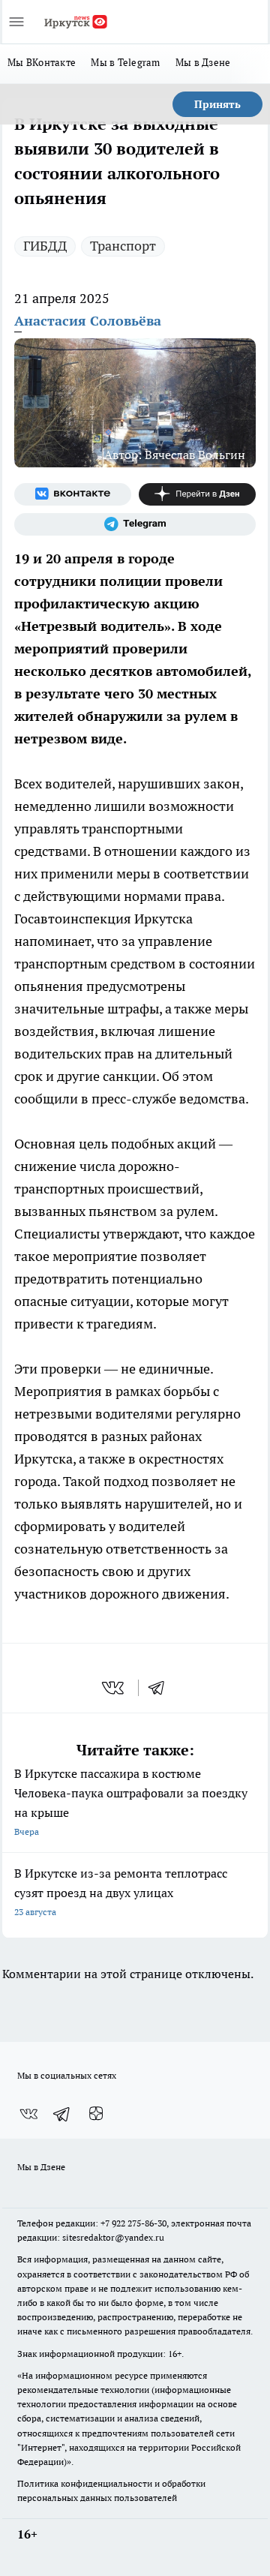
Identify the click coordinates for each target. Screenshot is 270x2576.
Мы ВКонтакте (42, 62)
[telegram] (161, 1688)
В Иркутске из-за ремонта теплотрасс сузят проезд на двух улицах (121, 1891)
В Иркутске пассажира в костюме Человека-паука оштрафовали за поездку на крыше (131, 1801)
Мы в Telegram (126, 62)
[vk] (114, 1688)
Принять (217, 104)
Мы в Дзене (203, 62)
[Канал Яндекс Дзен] (197, 494)
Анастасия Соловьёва (88, 321)
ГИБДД (45, 246)
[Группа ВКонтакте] (73, 494)
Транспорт (123, 246)
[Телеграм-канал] (135, 524)
